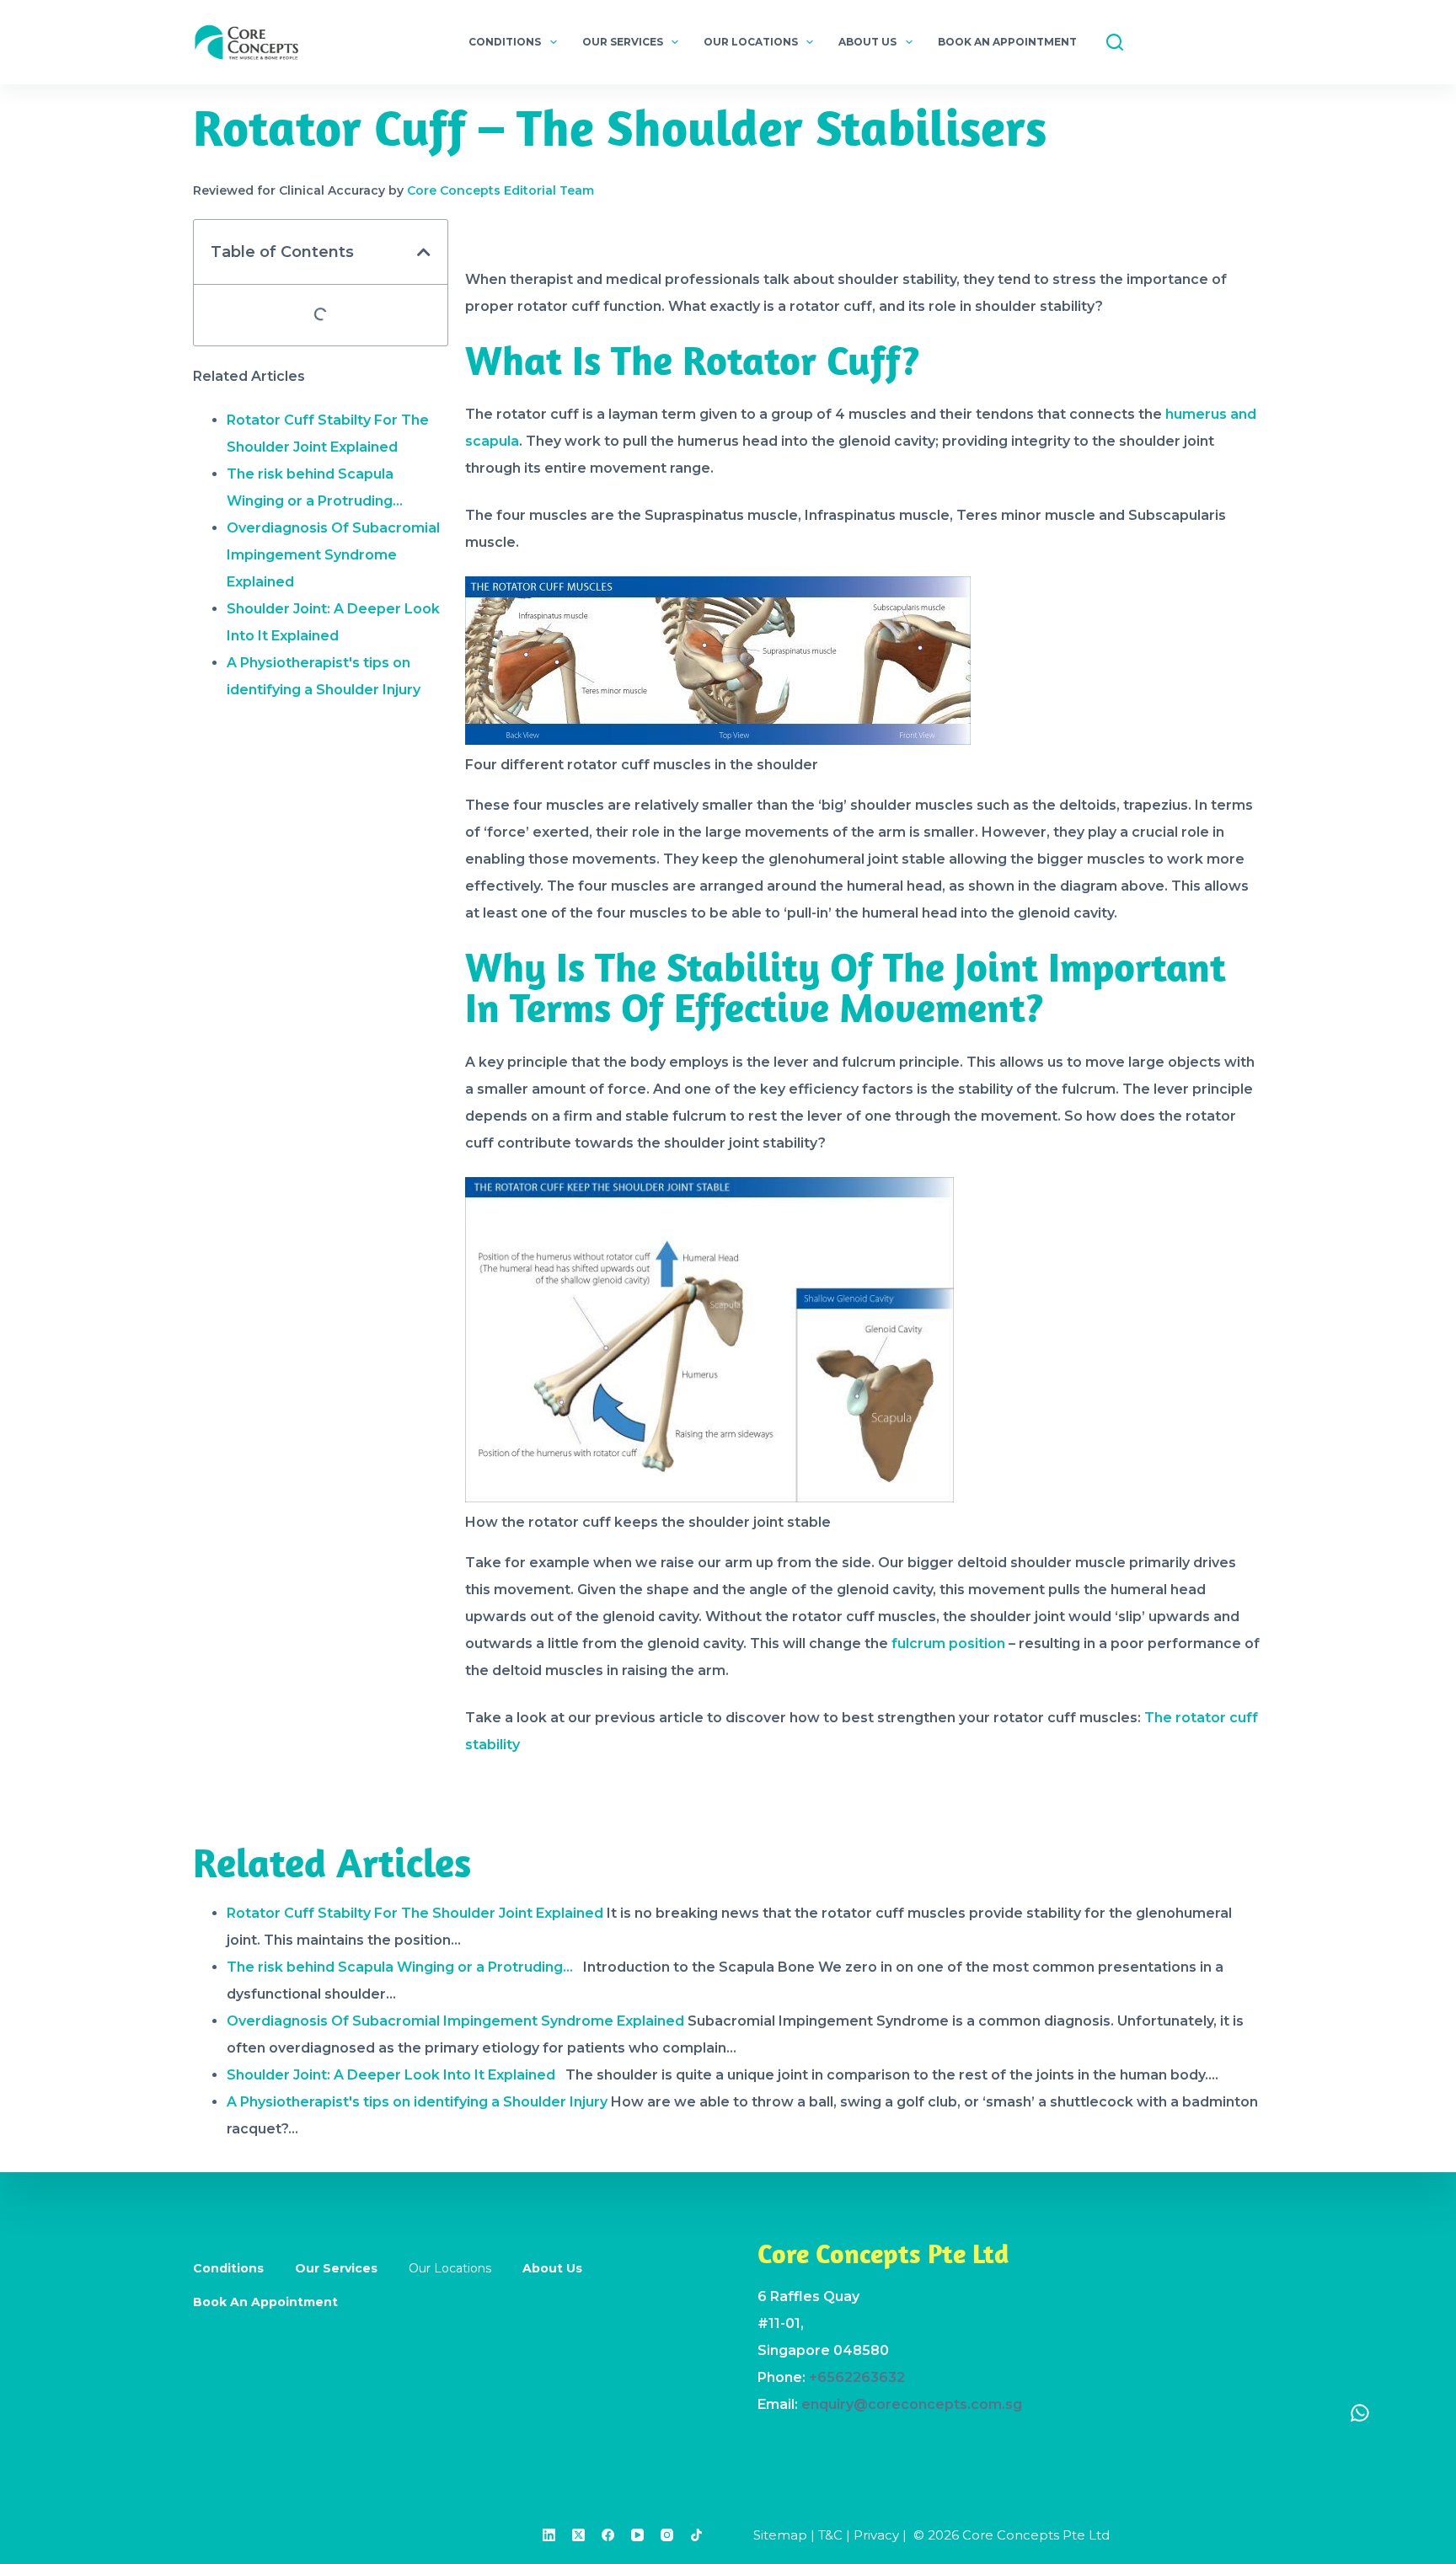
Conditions (505, 42)
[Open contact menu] (1360, 2412)
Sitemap (780, 2535)
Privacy (876, 2535)
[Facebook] (608, 2535)
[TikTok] (696, 2535)
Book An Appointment (1007, 42)
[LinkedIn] (549, 2535)
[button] (424, 252)
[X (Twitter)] (578, 2535)
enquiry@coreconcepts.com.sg (912, 2404)
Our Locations (751, 42)
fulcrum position (948, 1643)
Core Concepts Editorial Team (500, 190)
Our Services (623, 42)
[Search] (1115, 42)
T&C (830, 2535)
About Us (867, 42)
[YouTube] (637, 2535)
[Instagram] (667, 2535)
